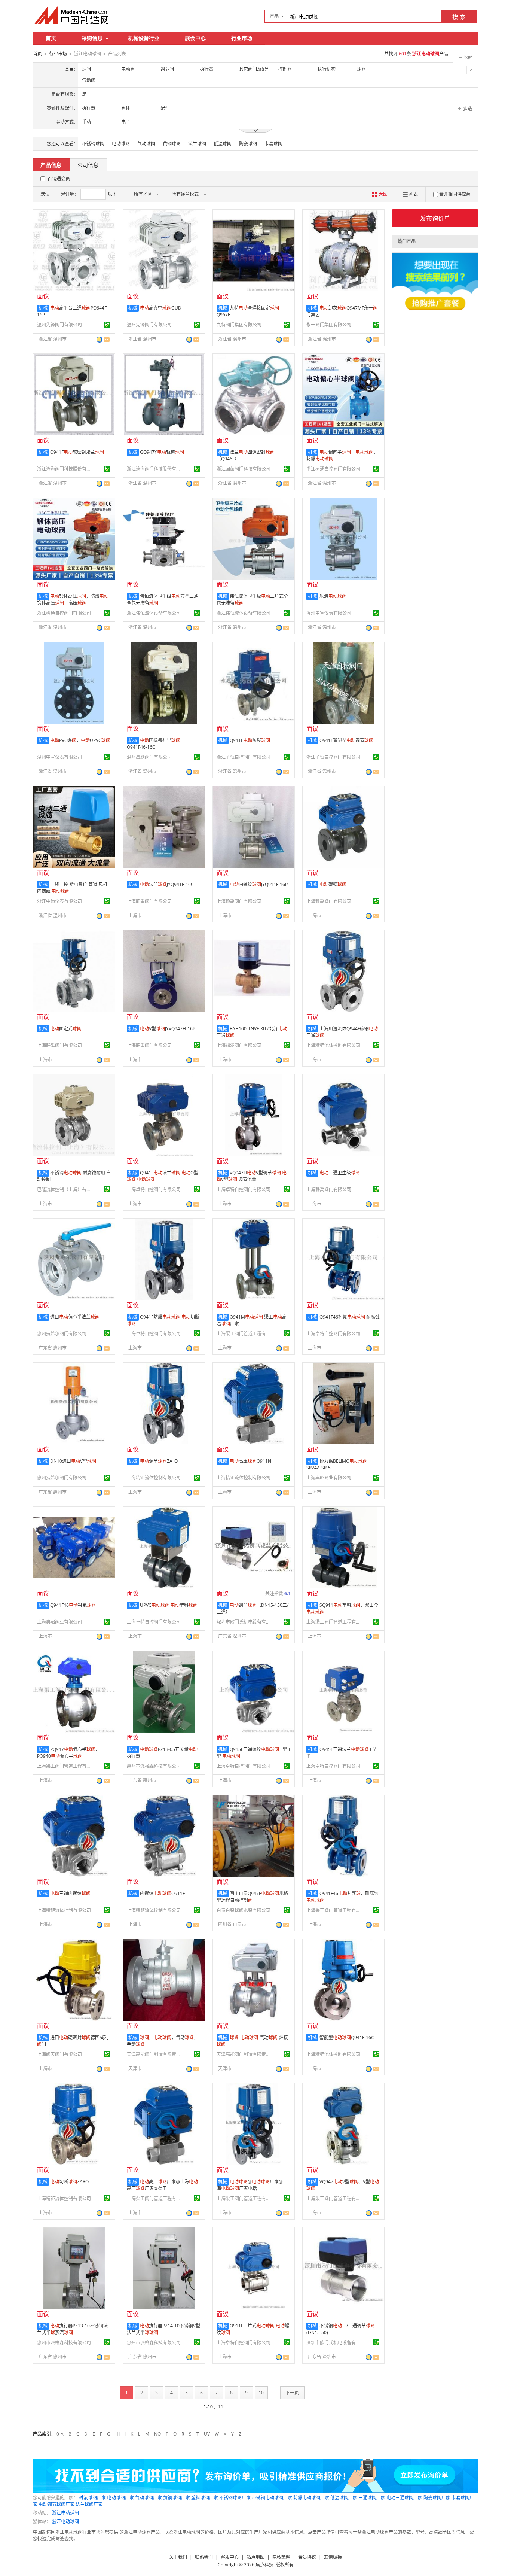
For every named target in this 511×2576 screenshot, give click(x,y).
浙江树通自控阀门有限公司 (333, 469)
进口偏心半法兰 (75, 1317)
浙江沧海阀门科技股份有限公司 (65, 469)
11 (221, 2407)
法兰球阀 (197, 144)
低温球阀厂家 (344, 2498)
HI (117, 2434)
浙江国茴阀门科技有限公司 (244, 469)
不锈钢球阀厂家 (235, 2498)
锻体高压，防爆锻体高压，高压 (73, 600)
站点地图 (255, 2557)
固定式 (66, 1029)
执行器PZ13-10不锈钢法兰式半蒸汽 (72, 2329)
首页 (51, 38)
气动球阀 (146, 144)
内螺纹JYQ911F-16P (259, 884)
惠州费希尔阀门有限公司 (62, 1334)
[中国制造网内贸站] (72, 15)
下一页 (292, 2393)
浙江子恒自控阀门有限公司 (244, 757)
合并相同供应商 (455, 194)
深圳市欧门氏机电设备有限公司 (245, 1622)
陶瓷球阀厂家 (437, 2498)
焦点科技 (264, 2565)
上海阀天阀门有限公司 (59, 2054)
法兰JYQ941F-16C (167, 884)
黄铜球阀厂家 (177, 2498)
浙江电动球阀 (65, 2513)
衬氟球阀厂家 (92, 2498)
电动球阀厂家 (120, 2498)
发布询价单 (435, 218)
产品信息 (51, 165)
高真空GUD (161, 308)
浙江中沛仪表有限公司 (59, 901)
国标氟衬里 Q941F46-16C (154, 744)
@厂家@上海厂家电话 (252, 2185)
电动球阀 (121, 144)
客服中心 (230, 2557)
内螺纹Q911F (162, 1893)
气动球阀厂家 (149, 2498)
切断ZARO (69, 2182)
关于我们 (178, 2557)
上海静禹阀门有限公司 (149, 901)
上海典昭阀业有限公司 (329, 1478)
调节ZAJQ (159, 1461)
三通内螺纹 (70, 1893)
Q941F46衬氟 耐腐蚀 (350, 1317)
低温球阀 (223, 144)
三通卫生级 (340, 1173)
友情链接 (333, 2557)
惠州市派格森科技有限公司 (154, 1766)
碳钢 (333, 884)
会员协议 (307, 2557)
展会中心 (195, 38)
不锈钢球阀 (93, 144)
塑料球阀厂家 (205, 2498)
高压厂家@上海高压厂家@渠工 (162, 2185)
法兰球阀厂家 (89, 2504)
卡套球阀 (273, 144)
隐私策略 (281, 2557)
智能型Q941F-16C (347, 2037)
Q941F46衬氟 (73, 1605)
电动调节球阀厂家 (56, 2504)
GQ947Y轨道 (162, 452)
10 (261, 2393)
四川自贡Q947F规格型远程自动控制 (252, 1897)
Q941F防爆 (250, 740)
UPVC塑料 (169, 1605)
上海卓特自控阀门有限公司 (154, 1190)
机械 (43, 308)
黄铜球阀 (172, 144)
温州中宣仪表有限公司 (329, 613)
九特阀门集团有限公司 (239, 325)
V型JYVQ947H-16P (168, 1029)
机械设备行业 (144, 38)
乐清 (333, 596)
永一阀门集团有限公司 (329, 325)
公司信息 (88, 165)
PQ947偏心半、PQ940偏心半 (68, 1753)
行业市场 (242, 38)
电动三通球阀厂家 (404, 2498)
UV (207, 2434)
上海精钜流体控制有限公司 (333, 1045)
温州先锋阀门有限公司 (59, 325)
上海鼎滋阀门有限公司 (239, 1045)
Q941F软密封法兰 (77, 452)
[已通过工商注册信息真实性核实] (107, 325)
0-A (60, 2434)
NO (157, 2434)
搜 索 (459, 17)
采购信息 (92, 38)
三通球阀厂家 (372, 2498)
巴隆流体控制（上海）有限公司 (65, 1190)
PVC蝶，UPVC (80, 740)
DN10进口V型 (73, 1461)
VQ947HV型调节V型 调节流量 (252, 1176)
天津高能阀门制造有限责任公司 (155, 2054)
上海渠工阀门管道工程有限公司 (245, 1334)
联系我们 (204, 2557)
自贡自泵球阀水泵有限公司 (244, 1910)
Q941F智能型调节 (346, 740)
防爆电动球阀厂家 (311, 2498)
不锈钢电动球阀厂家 (272, 2498)
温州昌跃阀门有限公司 (149, 757)
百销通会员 (59, 179)
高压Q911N (250, 1461)
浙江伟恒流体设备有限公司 (154, 613)
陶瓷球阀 (248, 144)
